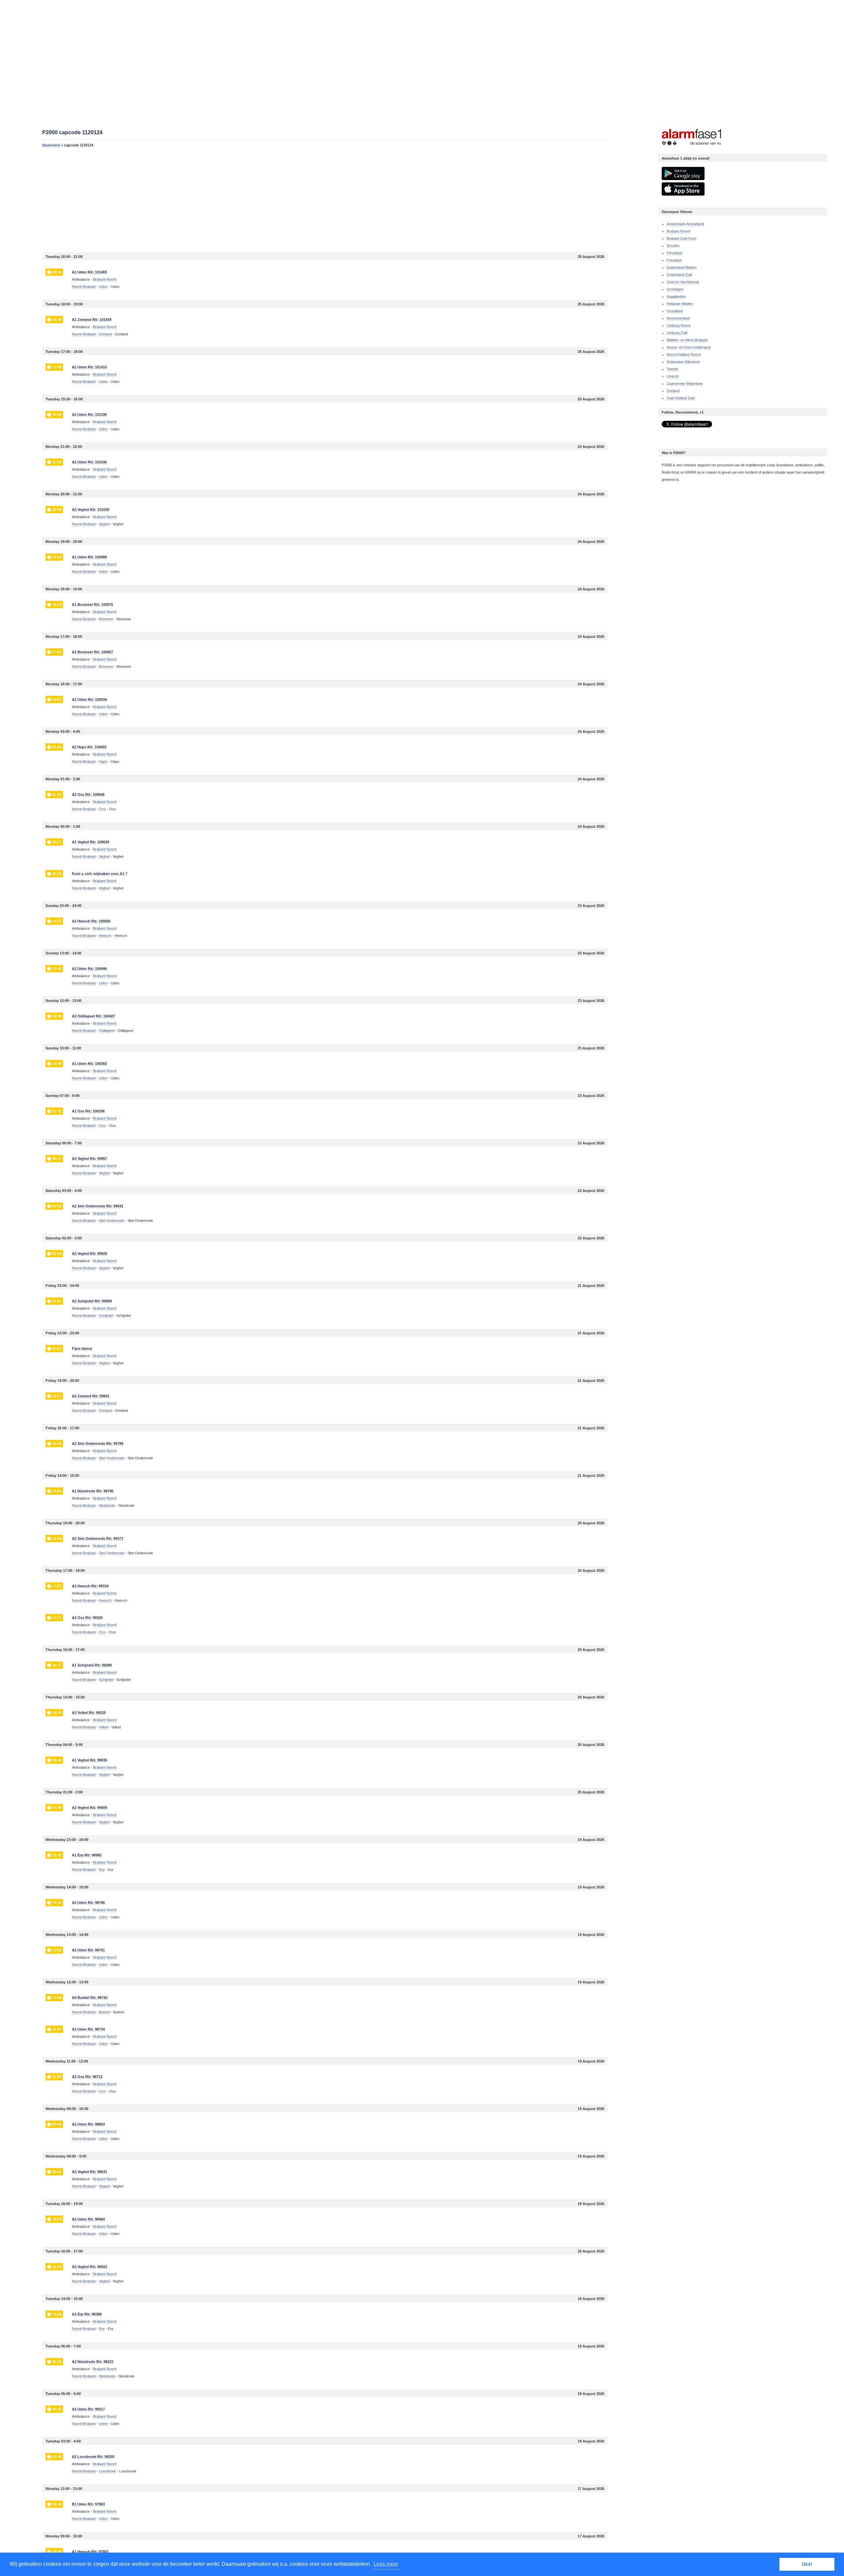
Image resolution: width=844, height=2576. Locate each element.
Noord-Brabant (84, 287)
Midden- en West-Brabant (687, 340)
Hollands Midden (680, 304)
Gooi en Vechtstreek (683, 282)
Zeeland (673, 391)
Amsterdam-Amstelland (685, 224)
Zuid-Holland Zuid (681, 398)
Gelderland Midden (682, 267)
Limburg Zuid (677, 333)
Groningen (675, 289)
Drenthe (673, 246)
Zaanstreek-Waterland (685, 384)
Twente (672, 369)
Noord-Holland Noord (684, 355)
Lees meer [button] (386, 2564)
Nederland (51, 145)
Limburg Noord (678, 326)
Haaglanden (676, 296)
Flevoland (674, 253)
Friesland (674, 260)
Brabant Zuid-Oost (681, 238)
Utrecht (673, 376)
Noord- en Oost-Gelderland (689, 347)
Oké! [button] (807, 2564)
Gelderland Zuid (679, 275)
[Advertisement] (240, 200)
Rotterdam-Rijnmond (683, 362)
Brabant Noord (678, 231)
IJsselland (675, 311)
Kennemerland (678, 318)
